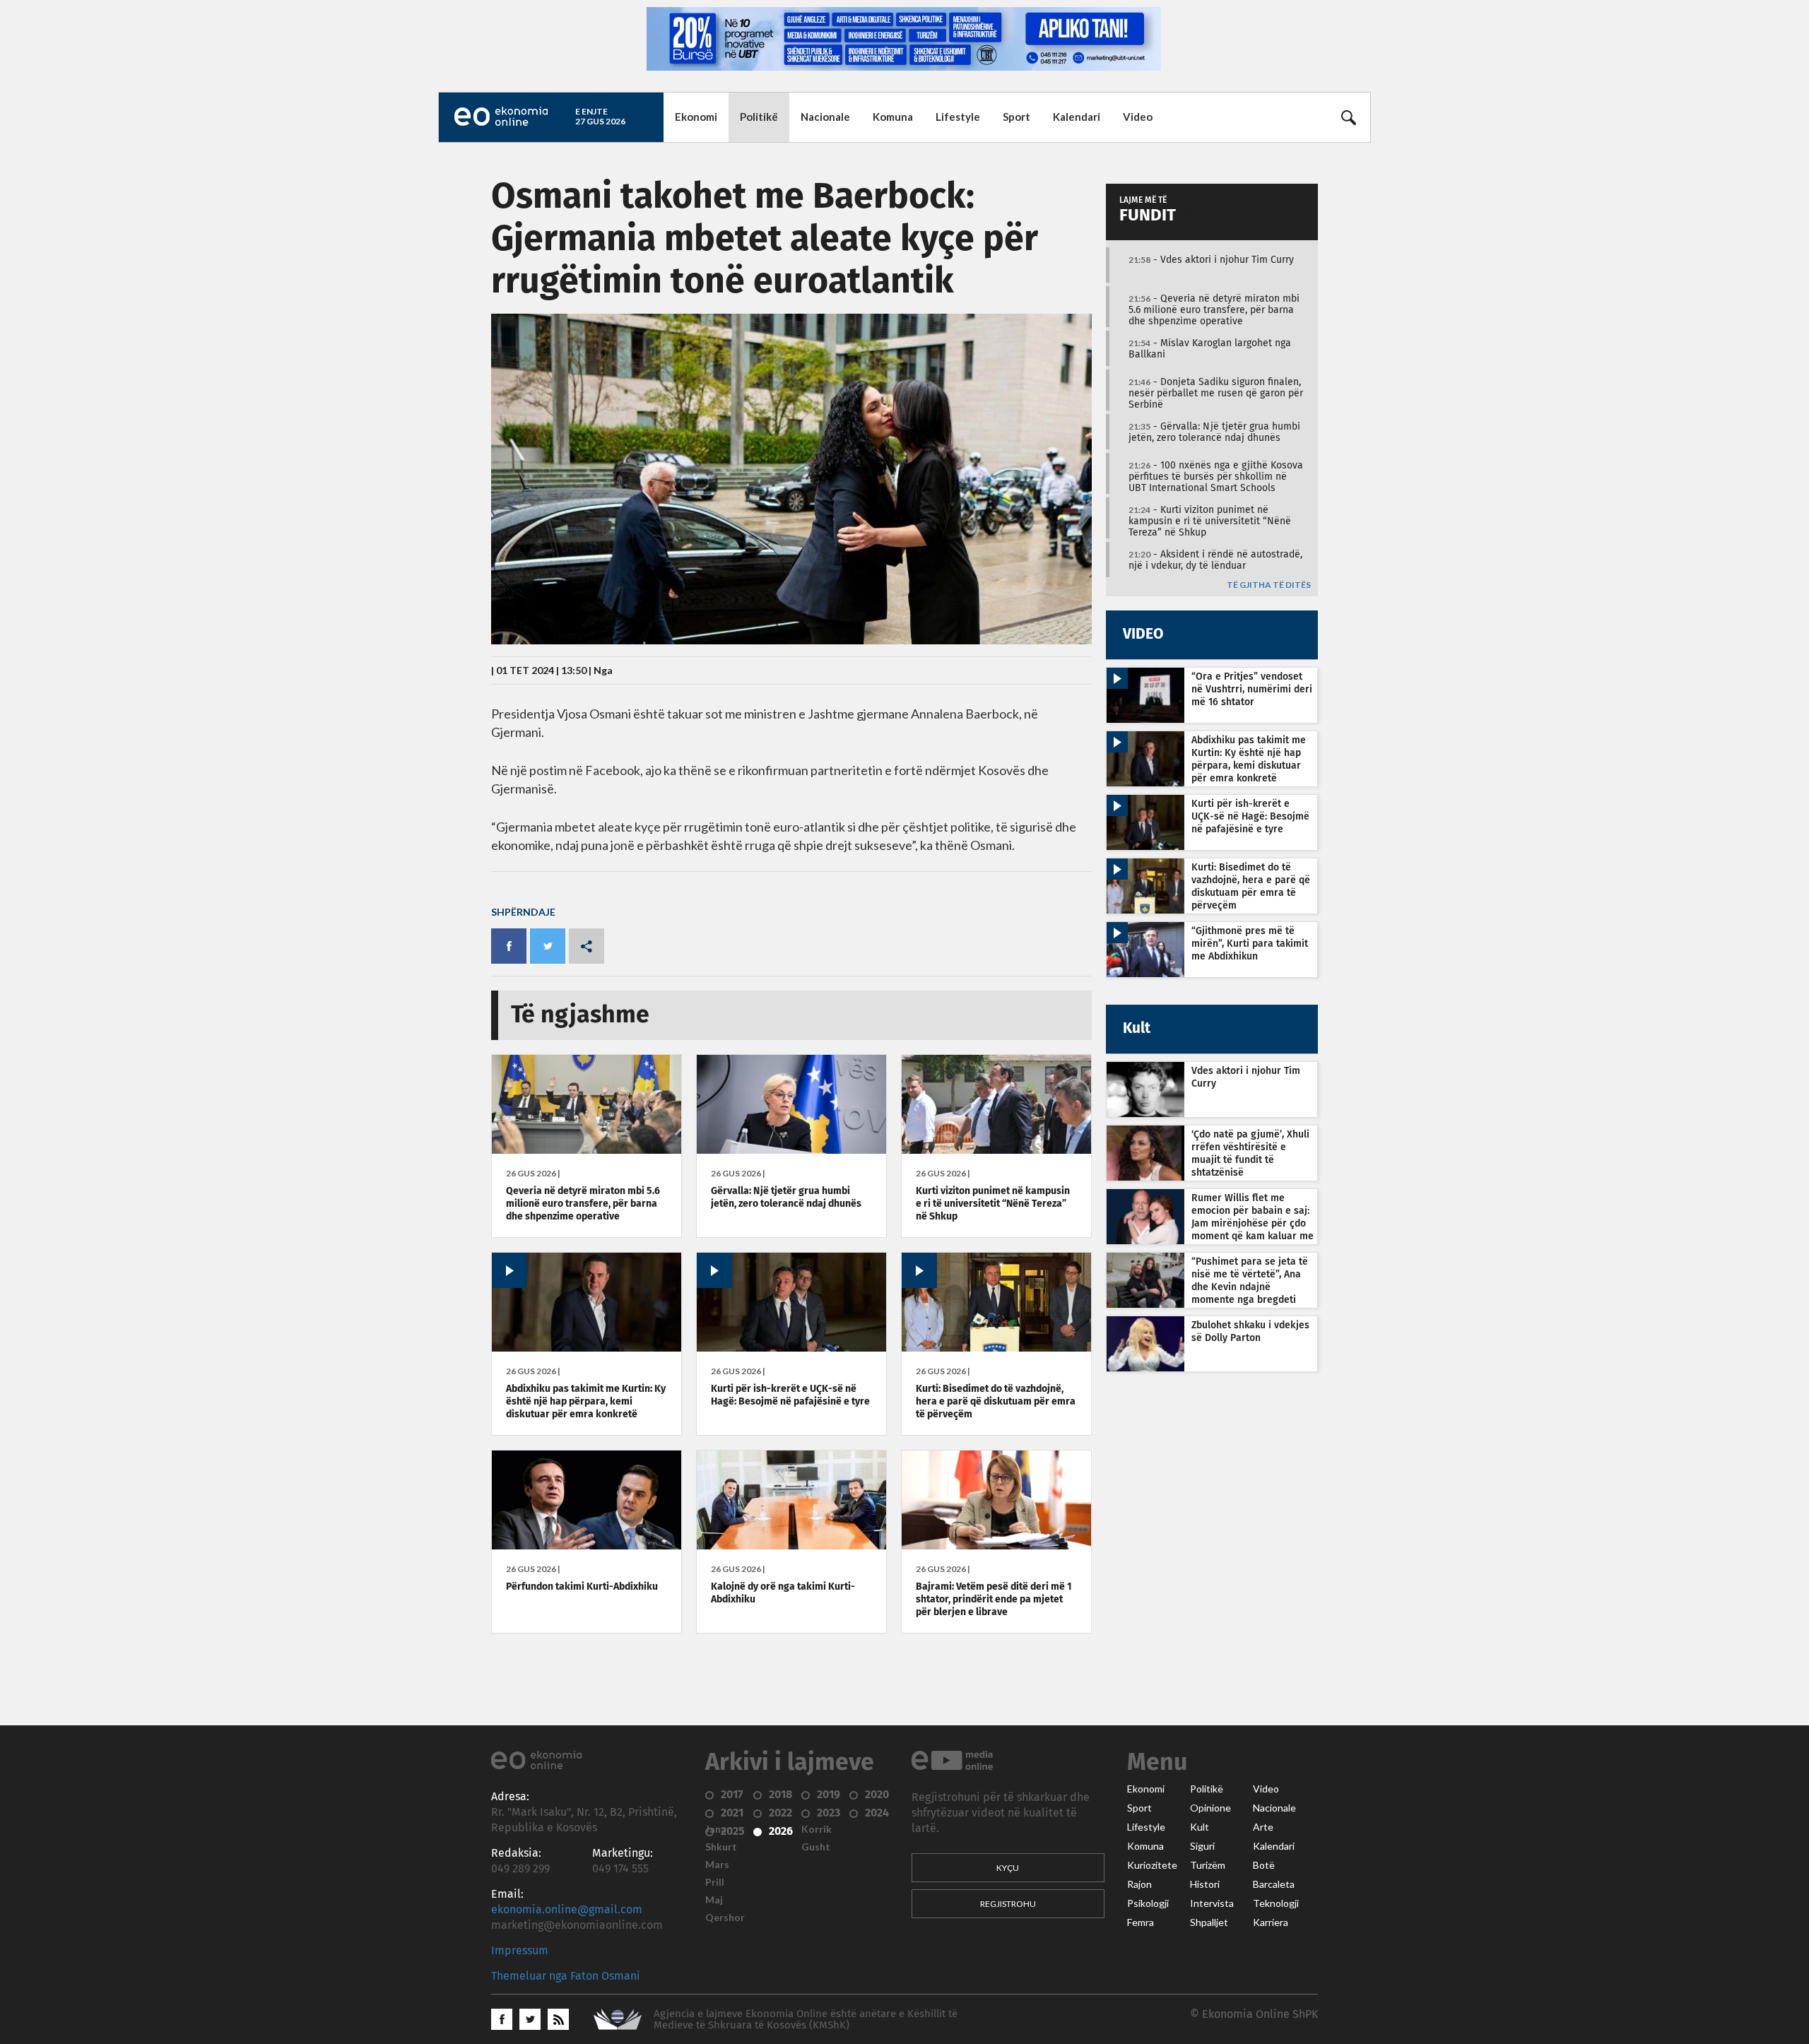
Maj (714, 1900)
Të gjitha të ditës (1269, 585)
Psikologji (1148, 1903)
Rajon (1139, 1884)
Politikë (759, 117)
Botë (1264, 1865)
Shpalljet (1209, 1922)
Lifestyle (958, 117)
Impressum (520, 1951)
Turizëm (1208, 1865)
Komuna (893, 117)
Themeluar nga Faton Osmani (566, 1976)
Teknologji (1276, 1903)
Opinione (1210, 1808)
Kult (1200, 1827)
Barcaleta (1274, 1884)
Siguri (1202, 1846)
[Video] (587, 1348)
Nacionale (825, 117)
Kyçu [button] (1008, 1868)
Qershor (725, 1918)
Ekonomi (696, 117)
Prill (715, 1882)
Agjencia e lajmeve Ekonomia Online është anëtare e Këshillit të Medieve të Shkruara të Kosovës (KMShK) (806, 2020)
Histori (1205, 1884)
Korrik (817, 1829)
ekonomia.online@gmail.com (567, 1910)
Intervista (1212, 1903)
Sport (1017, 117)
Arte (1263, 1827)
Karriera (1271, 1922)
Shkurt (721, 1847)
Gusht (816, 1847)
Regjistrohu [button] (1008, 1904)
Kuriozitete (1152, 1865)
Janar (718, 1829)
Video (1138, 117)
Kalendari (1077, 117)
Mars (717, 1865)
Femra (1141, 1922)
